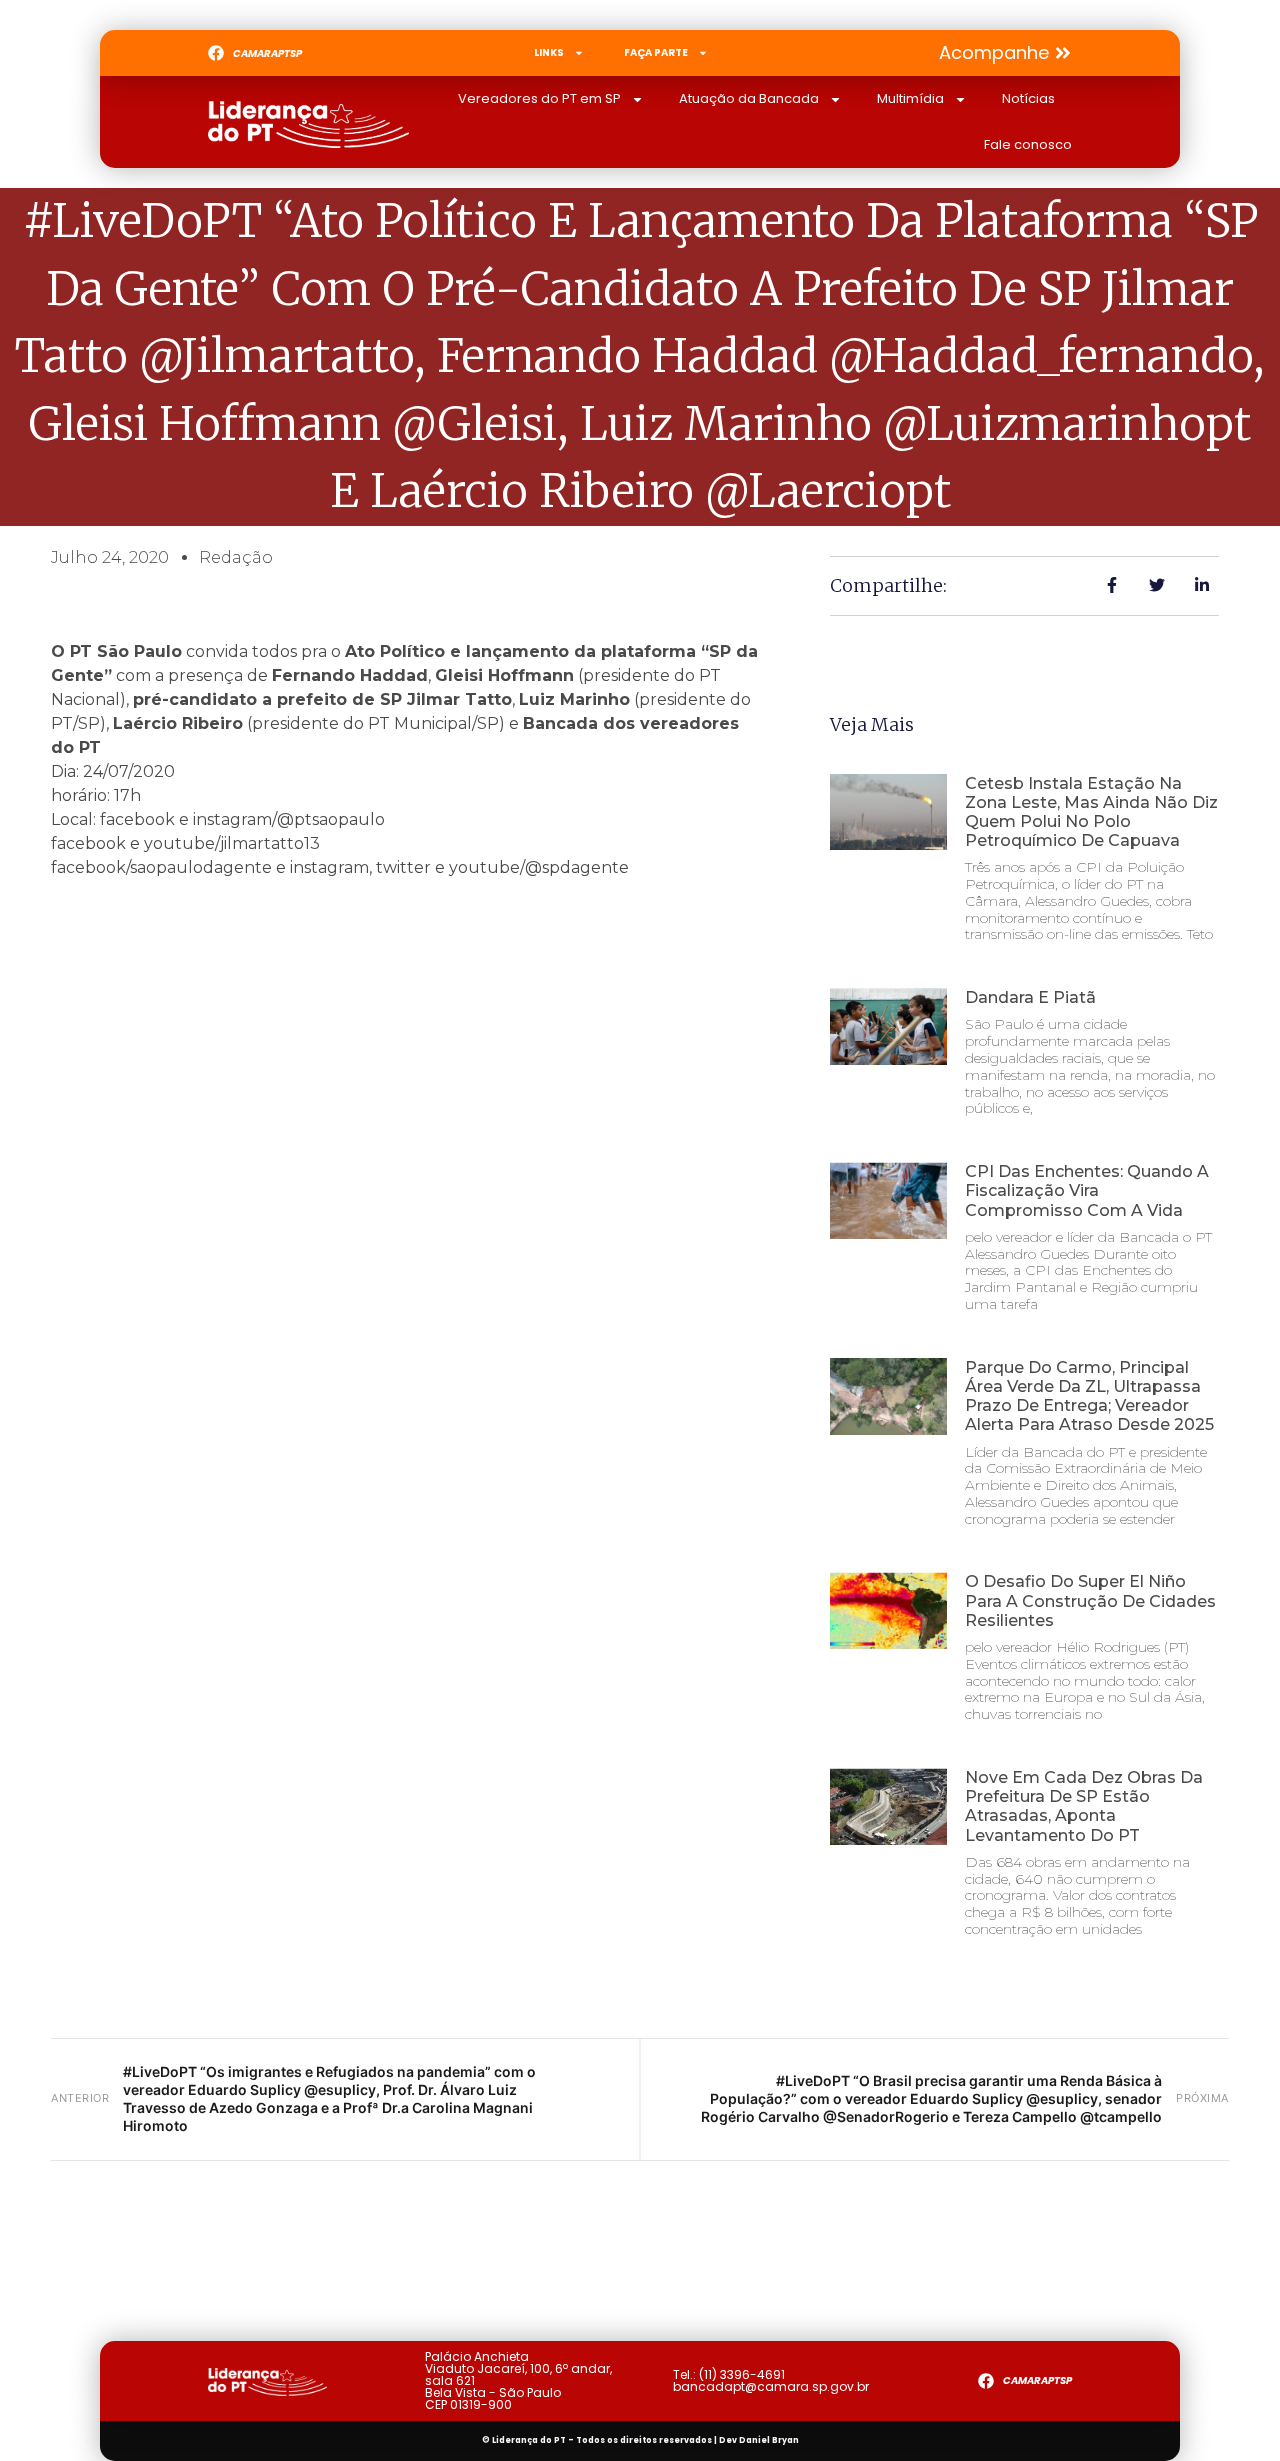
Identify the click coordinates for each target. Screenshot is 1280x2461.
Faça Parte (656, 52)
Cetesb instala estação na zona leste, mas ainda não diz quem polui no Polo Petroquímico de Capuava (1091, 812)
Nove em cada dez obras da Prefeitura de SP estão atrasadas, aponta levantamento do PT (1084, 1806)
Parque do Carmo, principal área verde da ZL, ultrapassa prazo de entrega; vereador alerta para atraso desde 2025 (1089, 1396)
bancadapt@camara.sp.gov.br (771, 2386)
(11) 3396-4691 (742, 2374)
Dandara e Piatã (1030, 997)
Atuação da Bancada (749, 98)
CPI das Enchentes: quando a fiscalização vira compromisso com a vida (1087, 1190)
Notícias (1028, 98)
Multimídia (910, 98)
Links (549, 52)
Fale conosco (1028, 144)
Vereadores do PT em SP (539, 98)
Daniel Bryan (769, 2440)
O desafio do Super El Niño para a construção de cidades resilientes (1090, 1600)
